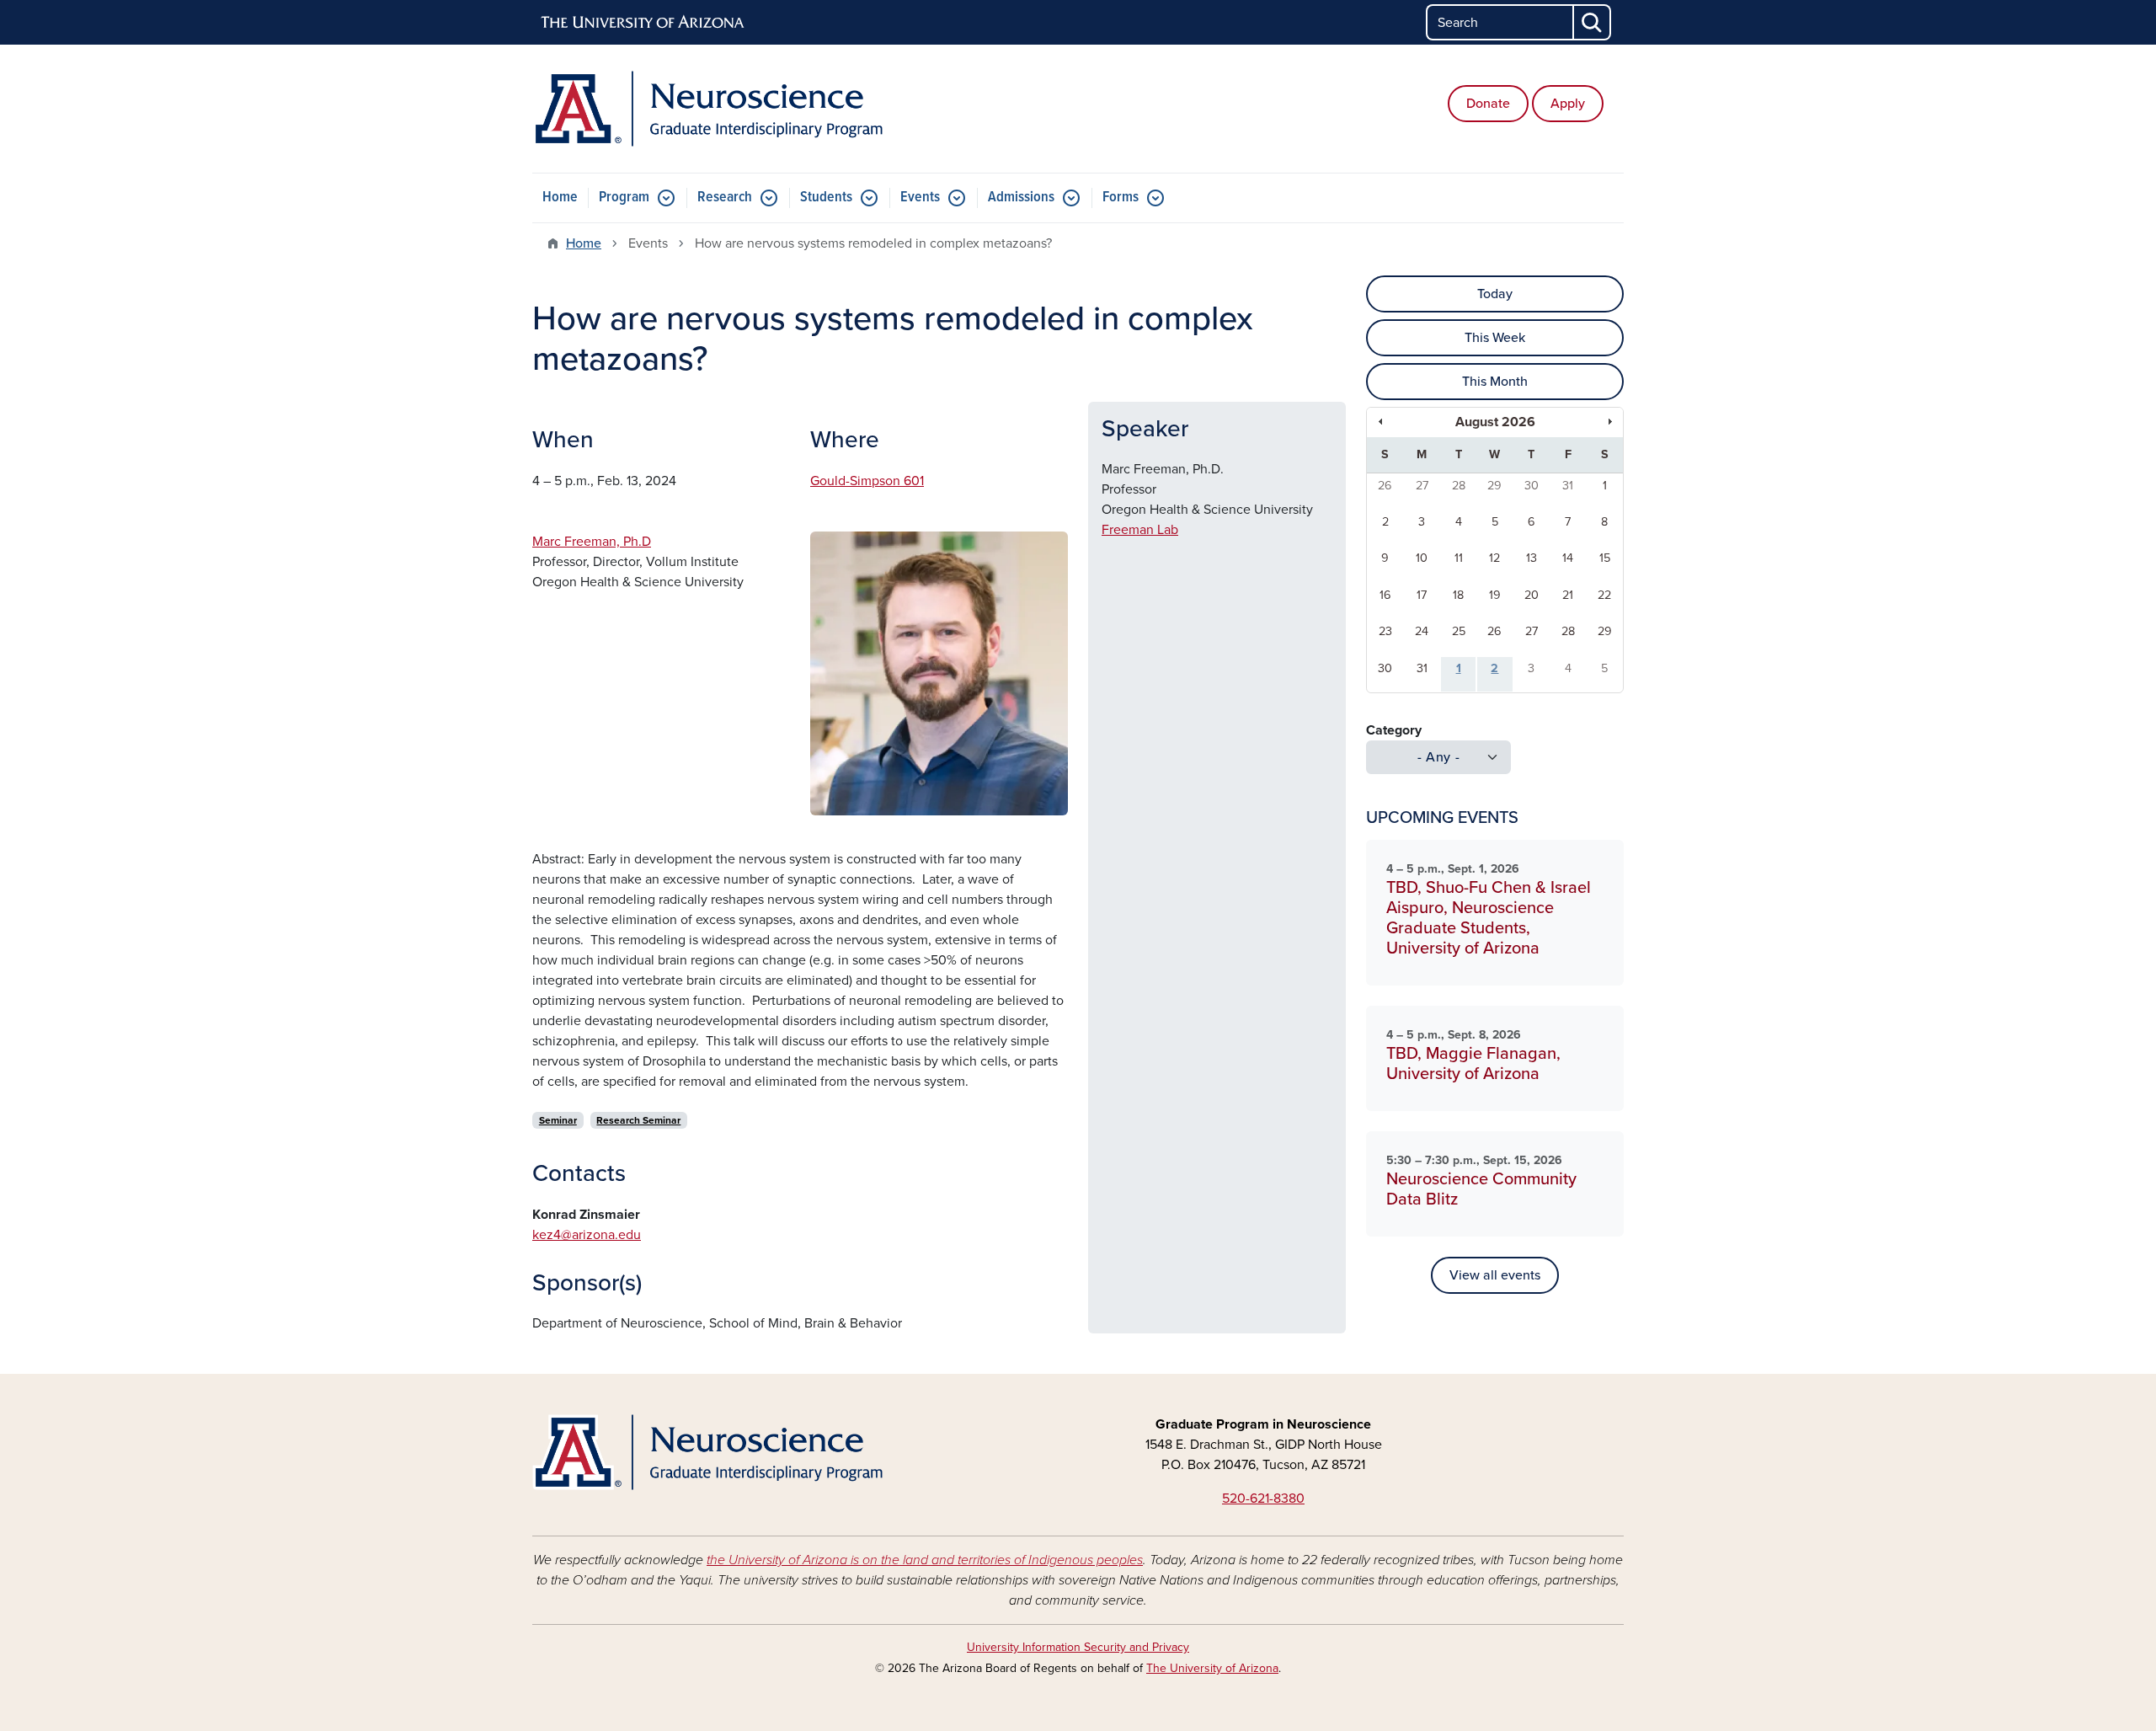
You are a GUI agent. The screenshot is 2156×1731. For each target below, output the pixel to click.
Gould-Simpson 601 (867, 481)
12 (1494, 558)
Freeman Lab (1140, 530)
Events (920, 198)
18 (1458, 595)
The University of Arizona (1212, 1668)
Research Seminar (638, 1120)
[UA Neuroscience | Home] (707, 109)
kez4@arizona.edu (587, 1235)
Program (624, 198)
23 (1385, 631)
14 (1568, 558)
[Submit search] (1593, 22)
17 (1422, 595)
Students (826, 198)
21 (1568, 595)
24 (1422, 631)
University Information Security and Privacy (1078, 1647)
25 (1459, 631)
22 (1604, 595)
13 (1532, 558)
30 (1532, 486)
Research (725, 198)
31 (1568, 486)
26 (1385, 486)
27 (1422, 486)
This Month (1495, 382)
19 (1495, 595)
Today (1495, 294)
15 (1605, 558)
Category (1394, 730)
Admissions (1021, 198)
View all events (1495, 1275)
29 (1494, 486)
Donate (1488, 104)
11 (1459, 558)
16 (1385, 595)
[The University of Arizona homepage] (643, 23)
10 (1422, 558)
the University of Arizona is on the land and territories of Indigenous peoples (925, 1560)
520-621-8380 (1263, 1499)
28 (1459, 486)
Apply (1568, 104)
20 (1532, 595)
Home (560, 198)
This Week (1495, 338)
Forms (1121, 198)
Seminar (558, 1120)
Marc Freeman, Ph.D (592, 542)
